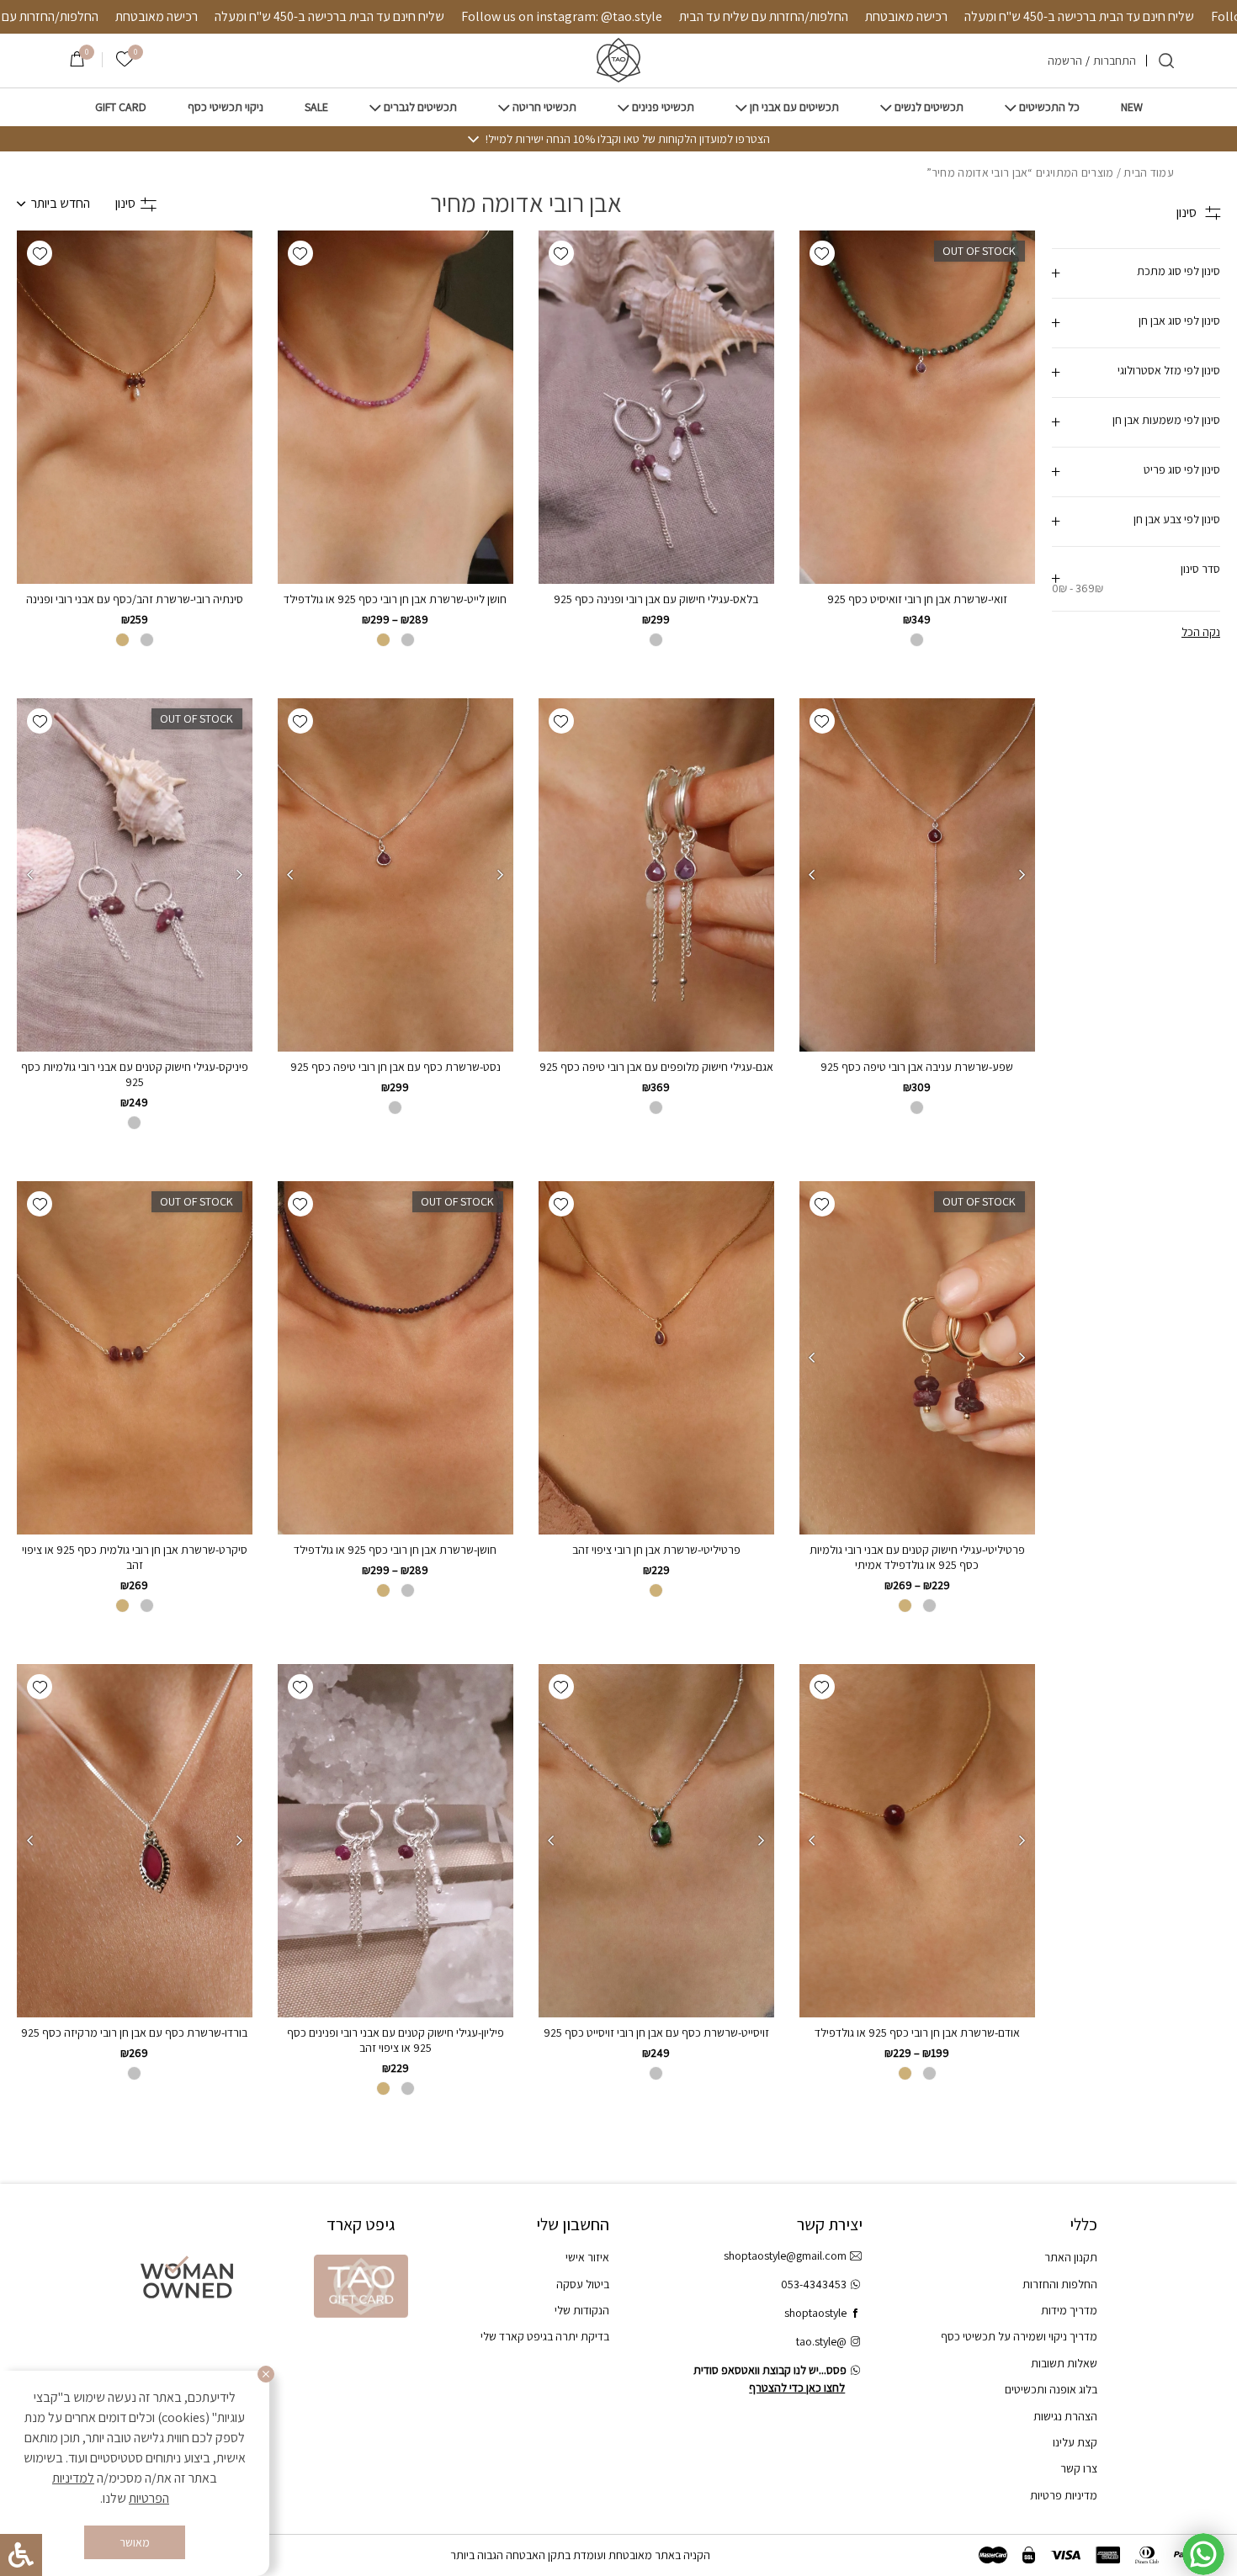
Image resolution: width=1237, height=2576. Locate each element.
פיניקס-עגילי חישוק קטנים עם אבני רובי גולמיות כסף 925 (135, 1074)
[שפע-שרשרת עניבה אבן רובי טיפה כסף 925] (917, 875)
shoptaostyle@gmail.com (785, 2255)
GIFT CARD (121, 107)
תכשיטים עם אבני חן (794, 107)
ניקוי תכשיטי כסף (226, 107)
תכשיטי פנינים (663, 107)
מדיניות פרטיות (1064, 2495)
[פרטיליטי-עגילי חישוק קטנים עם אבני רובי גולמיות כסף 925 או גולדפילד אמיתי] (917, 1358)
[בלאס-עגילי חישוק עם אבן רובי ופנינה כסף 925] (656, 407)
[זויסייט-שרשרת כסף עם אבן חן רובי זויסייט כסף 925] (656, 1841)
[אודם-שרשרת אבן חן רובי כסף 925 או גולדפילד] (917, 1841)
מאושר (135, 2542)
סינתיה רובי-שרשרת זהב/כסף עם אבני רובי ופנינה (135, 599)
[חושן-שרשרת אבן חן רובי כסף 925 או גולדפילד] (396, 1358)
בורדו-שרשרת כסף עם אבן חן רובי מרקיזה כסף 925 (134, 2033)
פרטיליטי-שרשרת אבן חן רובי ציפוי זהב (656, 1550)
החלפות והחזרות (1060, 2284)
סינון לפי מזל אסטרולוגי (1169, 370)
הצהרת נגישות (1065, 2416)
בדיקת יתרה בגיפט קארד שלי (545, 2336)
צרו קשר (1079, 2468)
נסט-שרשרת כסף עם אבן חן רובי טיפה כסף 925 (396, 1067)
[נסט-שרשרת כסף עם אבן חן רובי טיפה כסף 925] (396, 875)
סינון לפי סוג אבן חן (1179, 321)
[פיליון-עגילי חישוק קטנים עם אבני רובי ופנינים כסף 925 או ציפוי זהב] (396, 1841)
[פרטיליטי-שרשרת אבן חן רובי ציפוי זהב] (656, 1358)
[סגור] (266, 2374)
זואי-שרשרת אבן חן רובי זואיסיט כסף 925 (917, 599)
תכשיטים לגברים (420, 107)
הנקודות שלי (582, 2310)
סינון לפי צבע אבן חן (1177, 519)
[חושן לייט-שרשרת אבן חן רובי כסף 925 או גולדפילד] (396, 407)
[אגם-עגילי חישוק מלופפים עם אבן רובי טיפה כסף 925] (656, 875)
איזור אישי (587, 2257)
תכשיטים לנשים (929, 107)
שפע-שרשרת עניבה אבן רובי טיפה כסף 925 (917, 1067)
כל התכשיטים (1049, 107)
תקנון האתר (1071, 2257)
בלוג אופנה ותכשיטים (1051, 2389)
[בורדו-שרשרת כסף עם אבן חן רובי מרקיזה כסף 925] (135, 1841)
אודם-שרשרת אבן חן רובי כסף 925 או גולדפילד (917, 2033)
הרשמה (1065, 61)
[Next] (812, 875)
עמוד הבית (1149, 172)
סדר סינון (1136, 578)
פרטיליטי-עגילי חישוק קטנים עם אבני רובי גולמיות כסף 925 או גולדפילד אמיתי (917, 1557)
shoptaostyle (815, 2313)
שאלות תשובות (1064, 2363)
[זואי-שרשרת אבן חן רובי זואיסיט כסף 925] (917, 407)
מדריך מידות (1069, 2310)
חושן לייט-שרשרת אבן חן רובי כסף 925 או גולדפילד (395, 599)
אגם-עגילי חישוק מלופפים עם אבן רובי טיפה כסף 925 (656, 1067)
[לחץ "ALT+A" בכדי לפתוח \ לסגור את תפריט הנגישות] (21, 2555)
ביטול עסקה (583, 2284)
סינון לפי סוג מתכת (1179, 271)
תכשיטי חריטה (544, 107)
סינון (125, 203)
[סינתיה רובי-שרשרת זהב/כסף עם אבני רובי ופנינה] (135, 407)
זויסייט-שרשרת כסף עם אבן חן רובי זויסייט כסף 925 (656, 2033)
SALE (316, 107)
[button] (822, 253)
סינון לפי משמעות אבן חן (1166, 420)
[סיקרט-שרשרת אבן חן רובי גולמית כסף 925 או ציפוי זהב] (135, 1358)
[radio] (917, 640)
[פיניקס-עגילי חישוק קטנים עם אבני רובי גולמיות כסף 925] (135, 875)
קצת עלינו (1075, 2442)
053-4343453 (814, 2284)
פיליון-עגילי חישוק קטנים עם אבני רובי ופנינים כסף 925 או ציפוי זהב (396, 2040)
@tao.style (821, 2341)
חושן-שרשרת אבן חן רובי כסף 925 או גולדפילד (395, 1550)
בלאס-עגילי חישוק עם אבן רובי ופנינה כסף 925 (656, 599)
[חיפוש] (1166, 61)
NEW (1132, 107)
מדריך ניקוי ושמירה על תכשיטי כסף (1019, 2336)
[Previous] (1022, 875)
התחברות (1115, 61)
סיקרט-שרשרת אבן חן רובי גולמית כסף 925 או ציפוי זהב (135, 1557)
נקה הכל (1201, 632)
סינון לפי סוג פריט (1182, 469)
